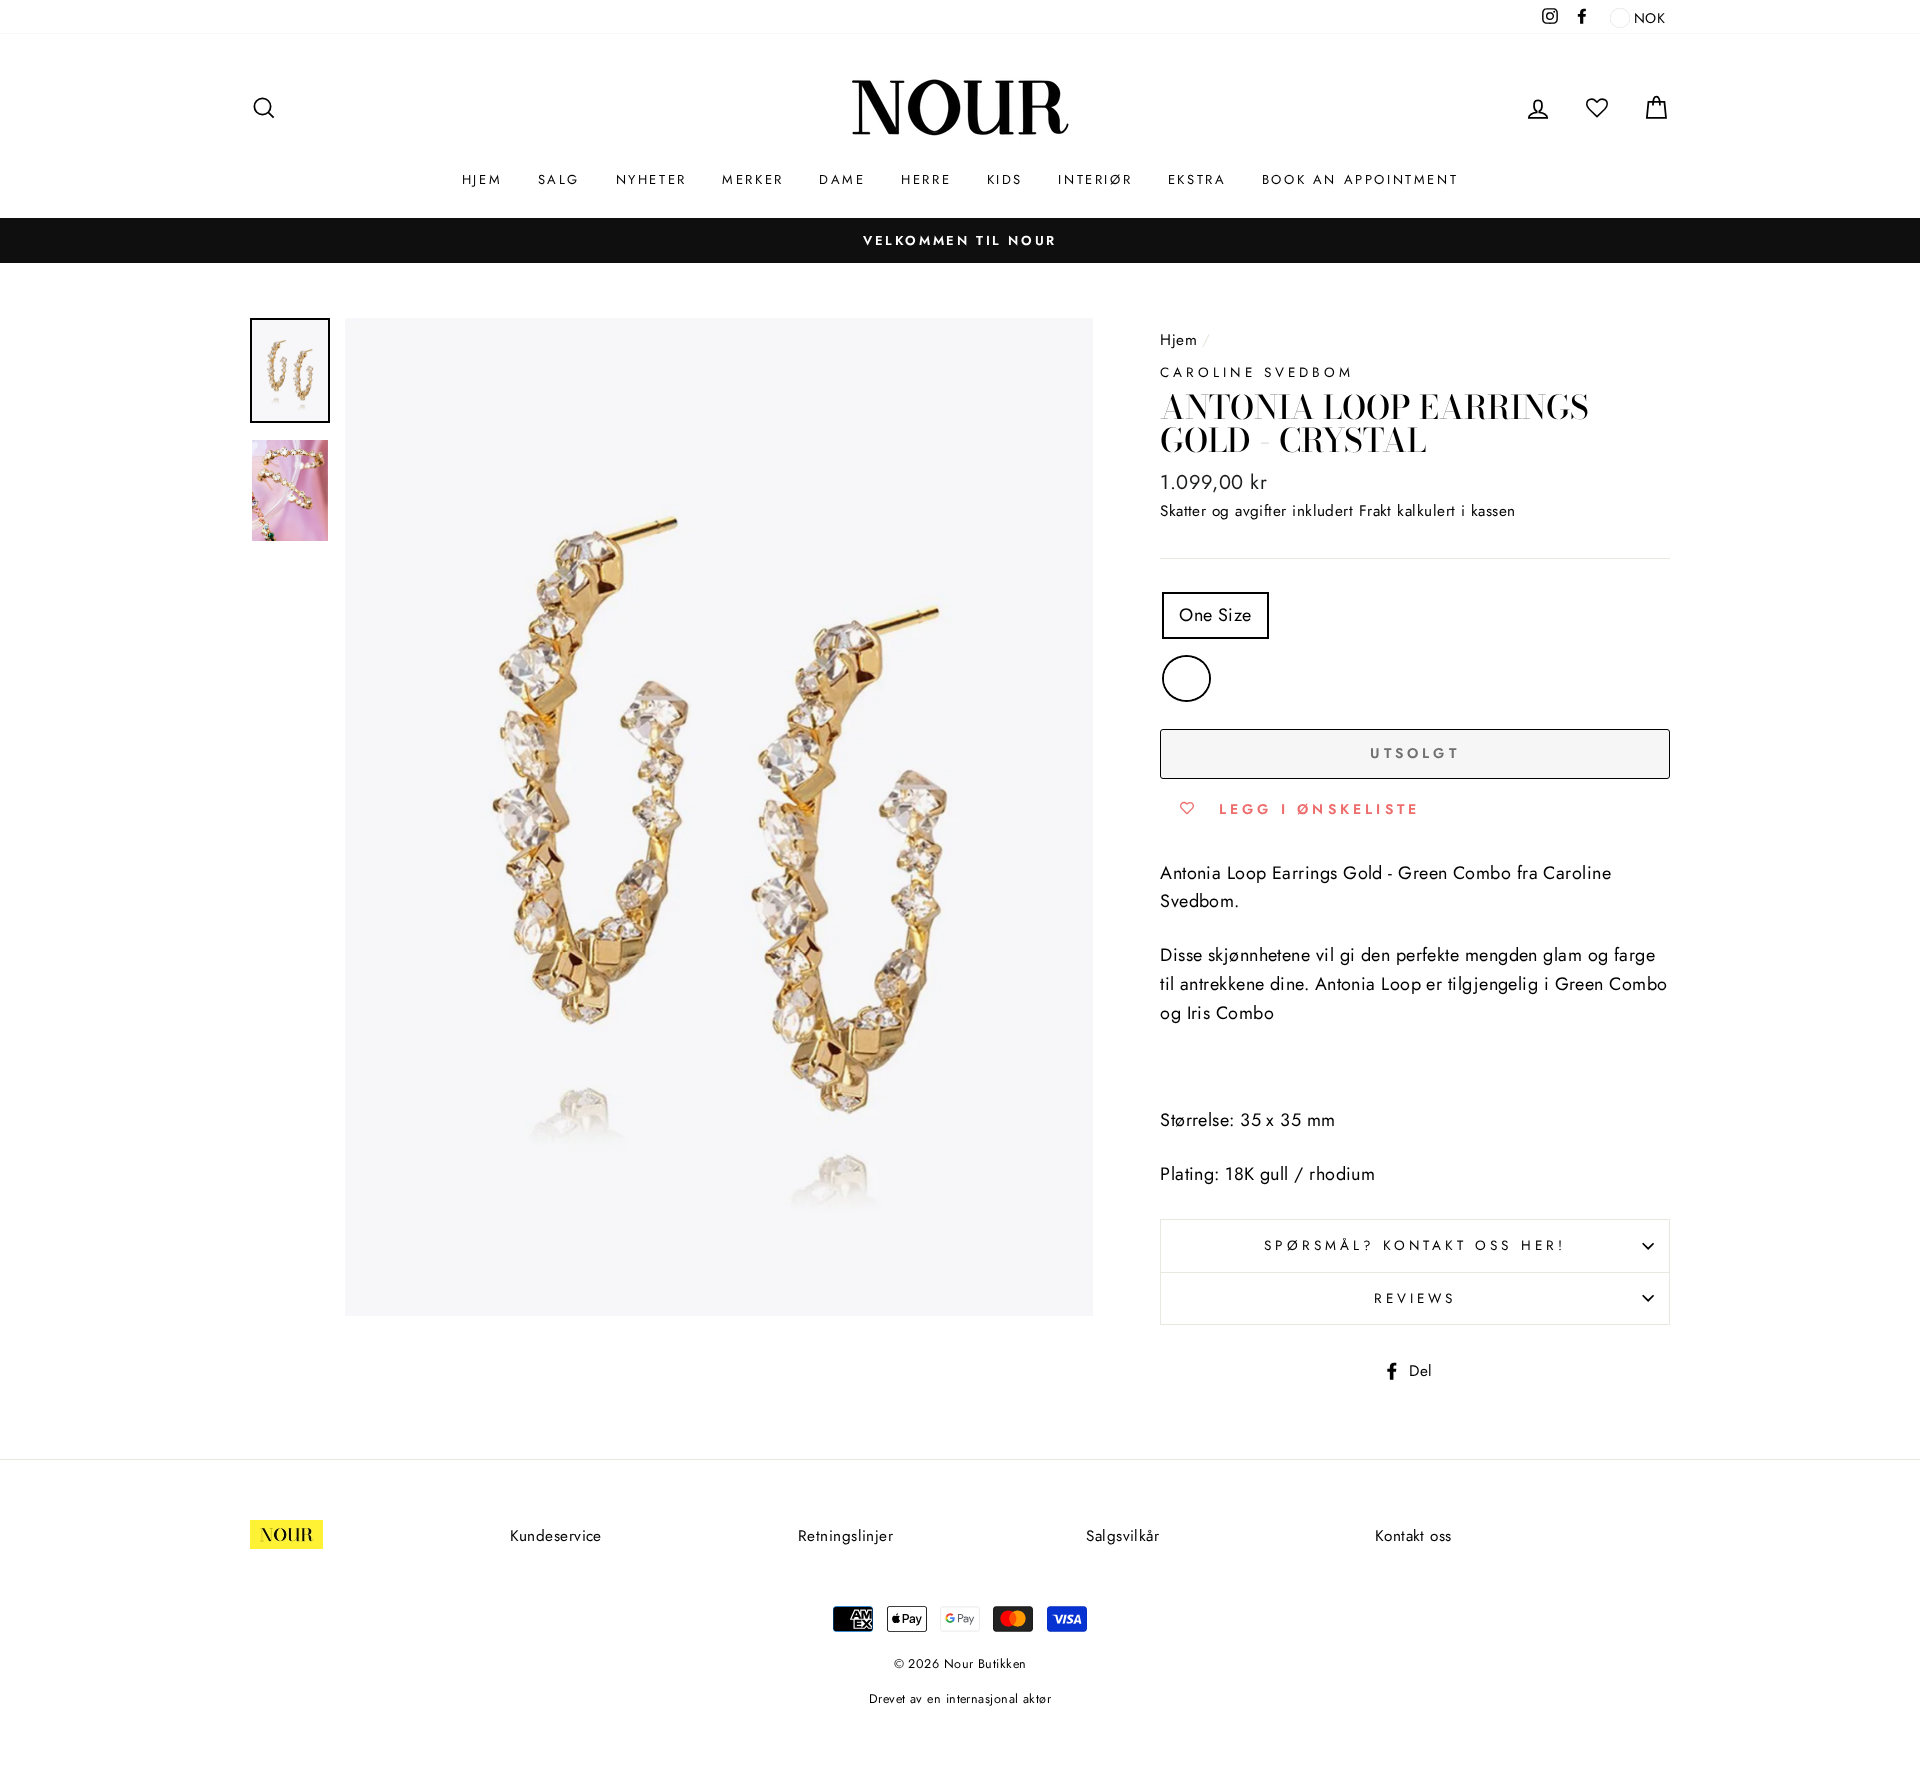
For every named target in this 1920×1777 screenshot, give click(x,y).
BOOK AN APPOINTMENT (1360, 179)
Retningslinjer (845, 1536)
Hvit (1186, 678)
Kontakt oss (1413, 1536)
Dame (842, 179)
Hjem (482, 179)
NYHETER (651, 179)
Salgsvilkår (1122, 1536)
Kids (1005, 179)
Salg (559, 179)
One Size (1215, 615)
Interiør (1095, 179)
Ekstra (1197, 179)
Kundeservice (556, 1536)
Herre (926, 179)
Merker (753, 179)
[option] (960, 240)
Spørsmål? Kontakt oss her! (1414, 1245)
